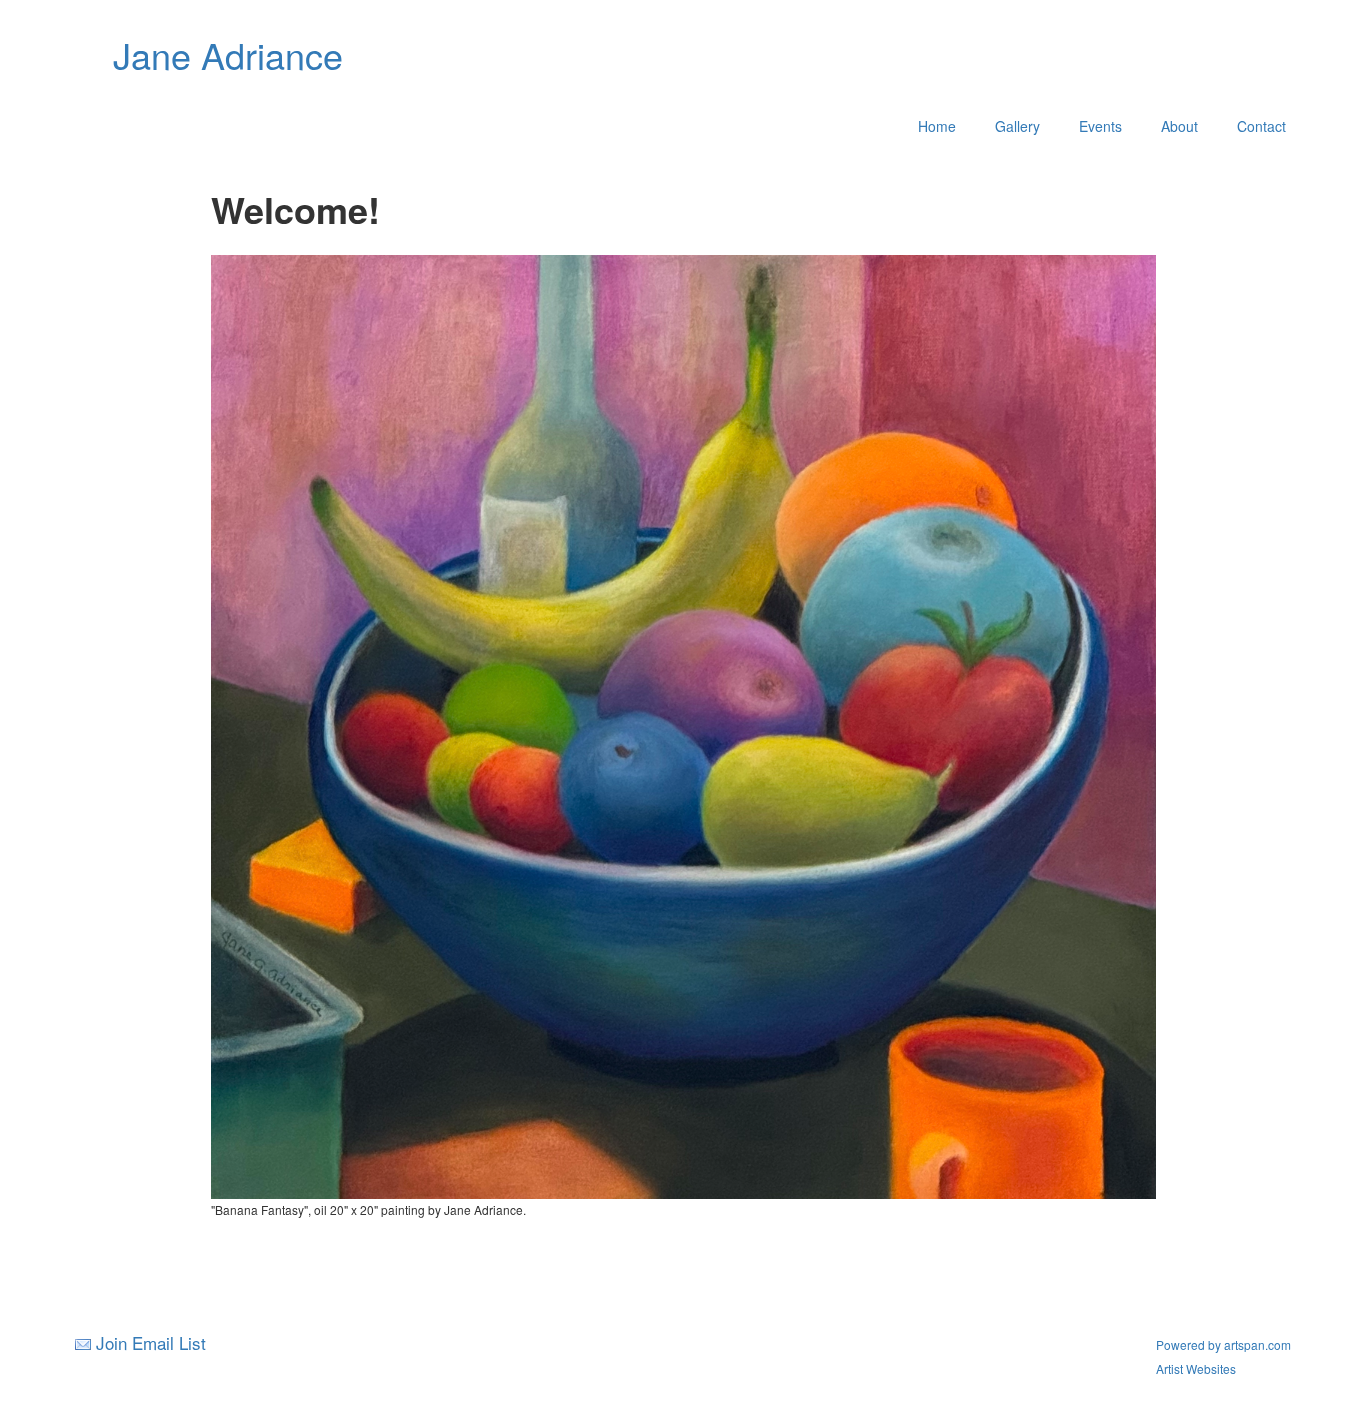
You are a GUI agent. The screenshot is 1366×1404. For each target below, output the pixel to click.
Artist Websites (1196, 1368)
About (1179, 126)
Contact (1261, 126)
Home (937, 126)
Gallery (1017, 126)
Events (1100, 126)
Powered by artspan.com (1223, 1344)
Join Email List (151, 1342)
